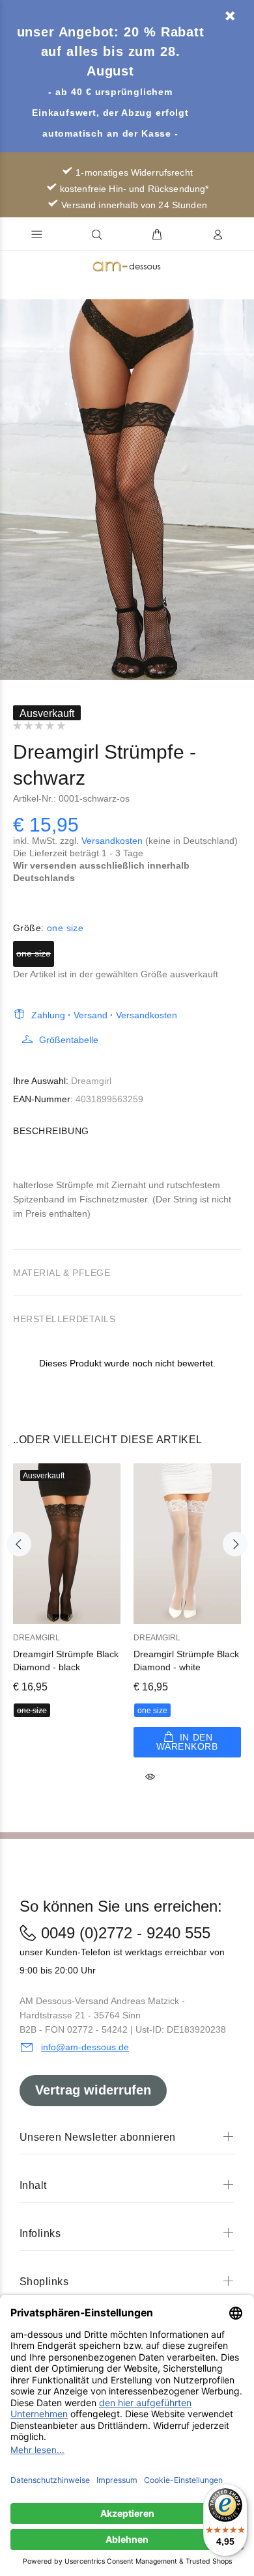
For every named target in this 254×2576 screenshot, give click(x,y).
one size (34, 953)
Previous (12, 490)
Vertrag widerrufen (93, 2090)
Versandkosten (112, 841)
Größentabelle (69, 1040)
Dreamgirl (91, 1081)
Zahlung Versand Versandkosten (104, 1015)
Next (242, 490)
